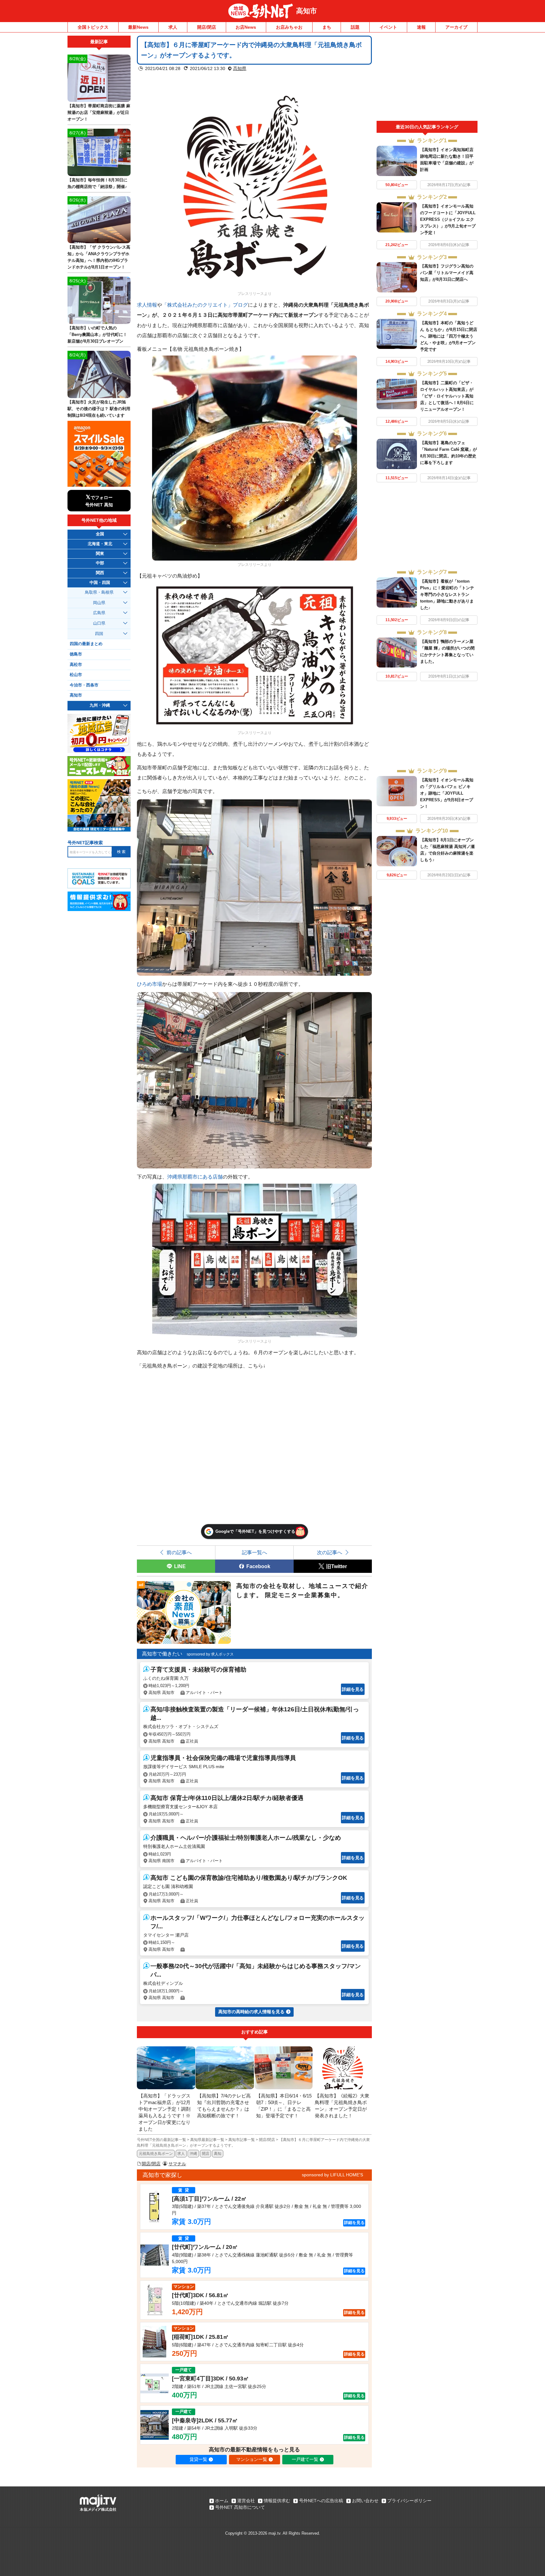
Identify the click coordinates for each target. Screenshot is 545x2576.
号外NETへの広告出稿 (321, 2501)
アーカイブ (456, 27)
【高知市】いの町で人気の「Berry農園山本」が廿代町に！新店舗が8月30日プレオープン (97, 335)
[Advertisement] (427, 78)
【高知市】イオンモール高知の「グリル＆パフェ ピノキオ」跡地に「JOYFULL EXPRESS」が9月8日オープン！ (447, 793)
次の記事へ (330, 1552)
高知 (218, 2154)
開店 (206, 2154)
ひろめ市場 (149, 984)
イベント (388, 27)
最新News (138, 27)
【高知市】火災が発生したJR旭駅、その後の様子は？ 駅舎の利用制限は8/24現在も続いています (99, 409)
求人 (173, 27)
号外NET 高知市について (240, 2507)
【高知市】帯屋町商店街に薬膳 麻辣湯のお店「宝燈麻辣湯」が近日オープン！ (99, 112)
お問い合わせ (365, 2501)
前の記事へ (179, 1552)
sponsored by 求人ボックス (210, 1654)
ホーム (222, 2501)
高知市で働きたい (162, 1654)
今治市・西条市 (84, 685)
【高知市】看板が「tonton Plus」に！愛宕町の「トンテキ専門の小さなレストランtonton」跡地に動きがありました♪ (447, 594)
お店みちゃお (289, 27)
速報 (421, 27)
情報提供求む (277, 2501)
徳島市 (76, 654)
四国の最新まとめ (86, 644)
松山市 (76, 675)
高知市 (307, 11)
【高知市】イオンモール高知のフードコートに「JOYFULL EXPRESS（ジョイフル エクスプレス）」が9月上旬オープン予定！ (448, 219)
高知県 (240, 68)
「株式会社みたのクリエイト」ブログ (205, 305)
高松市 (76, 665)
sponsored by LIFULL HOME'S (332, 2175)
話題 (355, 27)
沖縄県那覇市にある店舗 (195, 1177)
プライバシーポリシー (409, 2501)
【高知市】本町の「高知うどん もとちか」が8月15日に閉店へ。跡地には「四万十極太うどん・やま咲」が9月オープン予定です (449, 336)
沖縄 (193, 2154)
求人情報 (147, 305)
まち (327, 27)
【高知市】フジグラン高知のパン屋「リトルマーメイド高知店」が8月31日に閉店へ (447, 273)
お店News (246, 27)
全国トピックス (93, 27)
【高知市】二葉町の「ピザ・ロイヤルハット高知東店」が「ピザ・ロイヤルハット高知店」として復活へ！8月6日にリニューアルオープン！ (447, 396)
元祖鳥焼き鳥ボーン (156, 2154)
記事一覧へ (255, 1552)
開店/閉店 (207, 27)
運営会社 (246, 2501)
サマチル (177, 2164)
